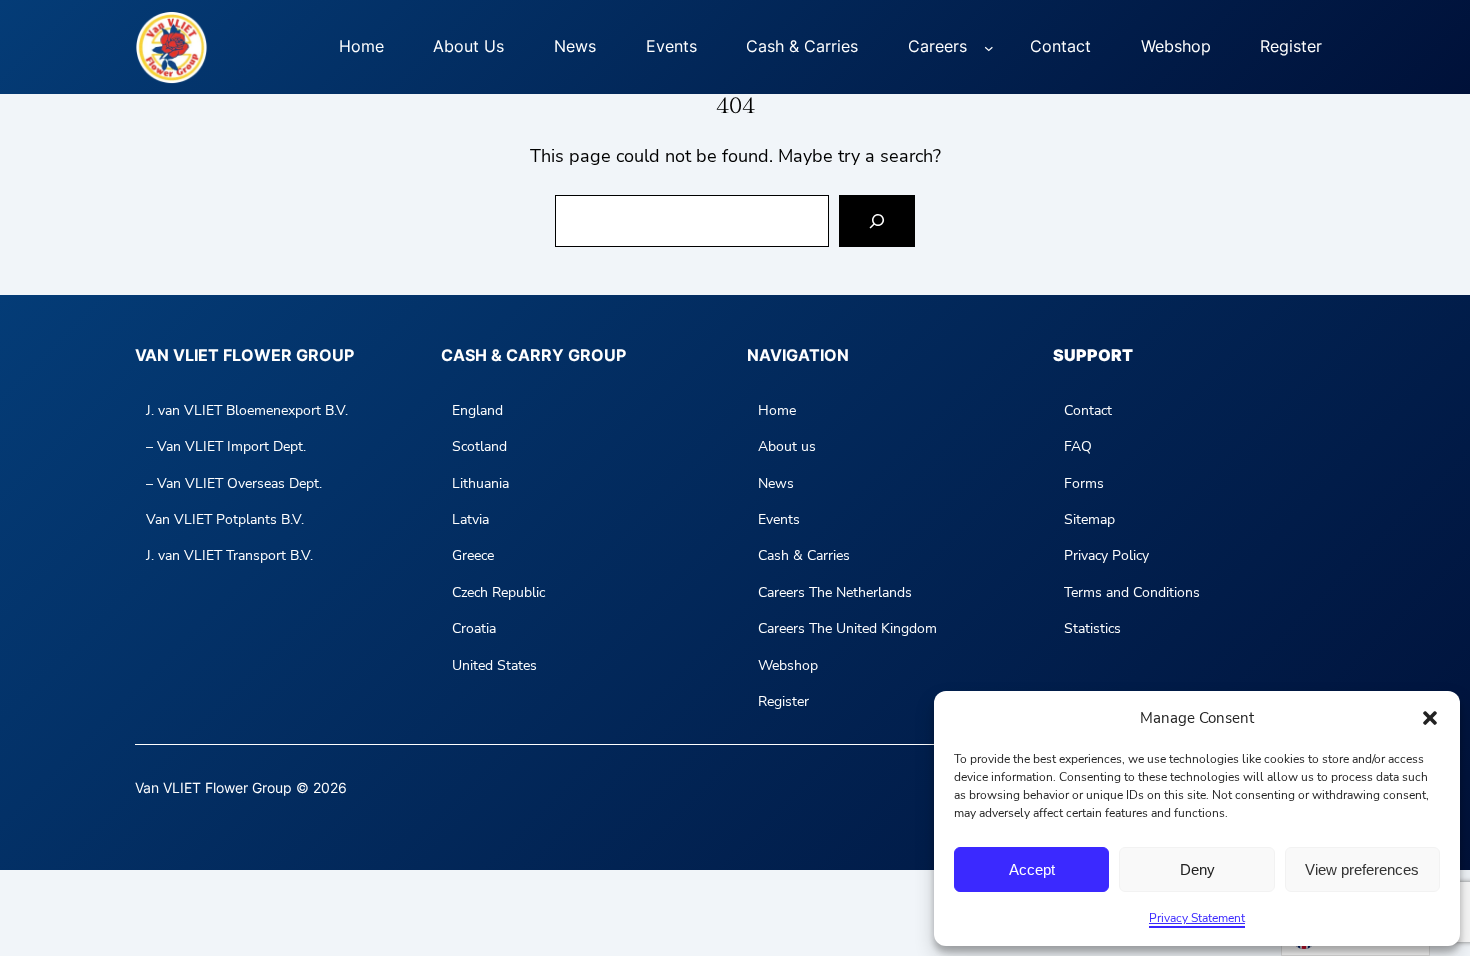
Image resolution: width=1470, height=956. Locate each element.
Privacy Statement (1197, 918)
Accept (1032, 869)
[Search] (877, 221)
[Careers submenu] (989, 47)
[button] (1430, 718)
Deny (1197, 869)
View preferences (1362, 869)
